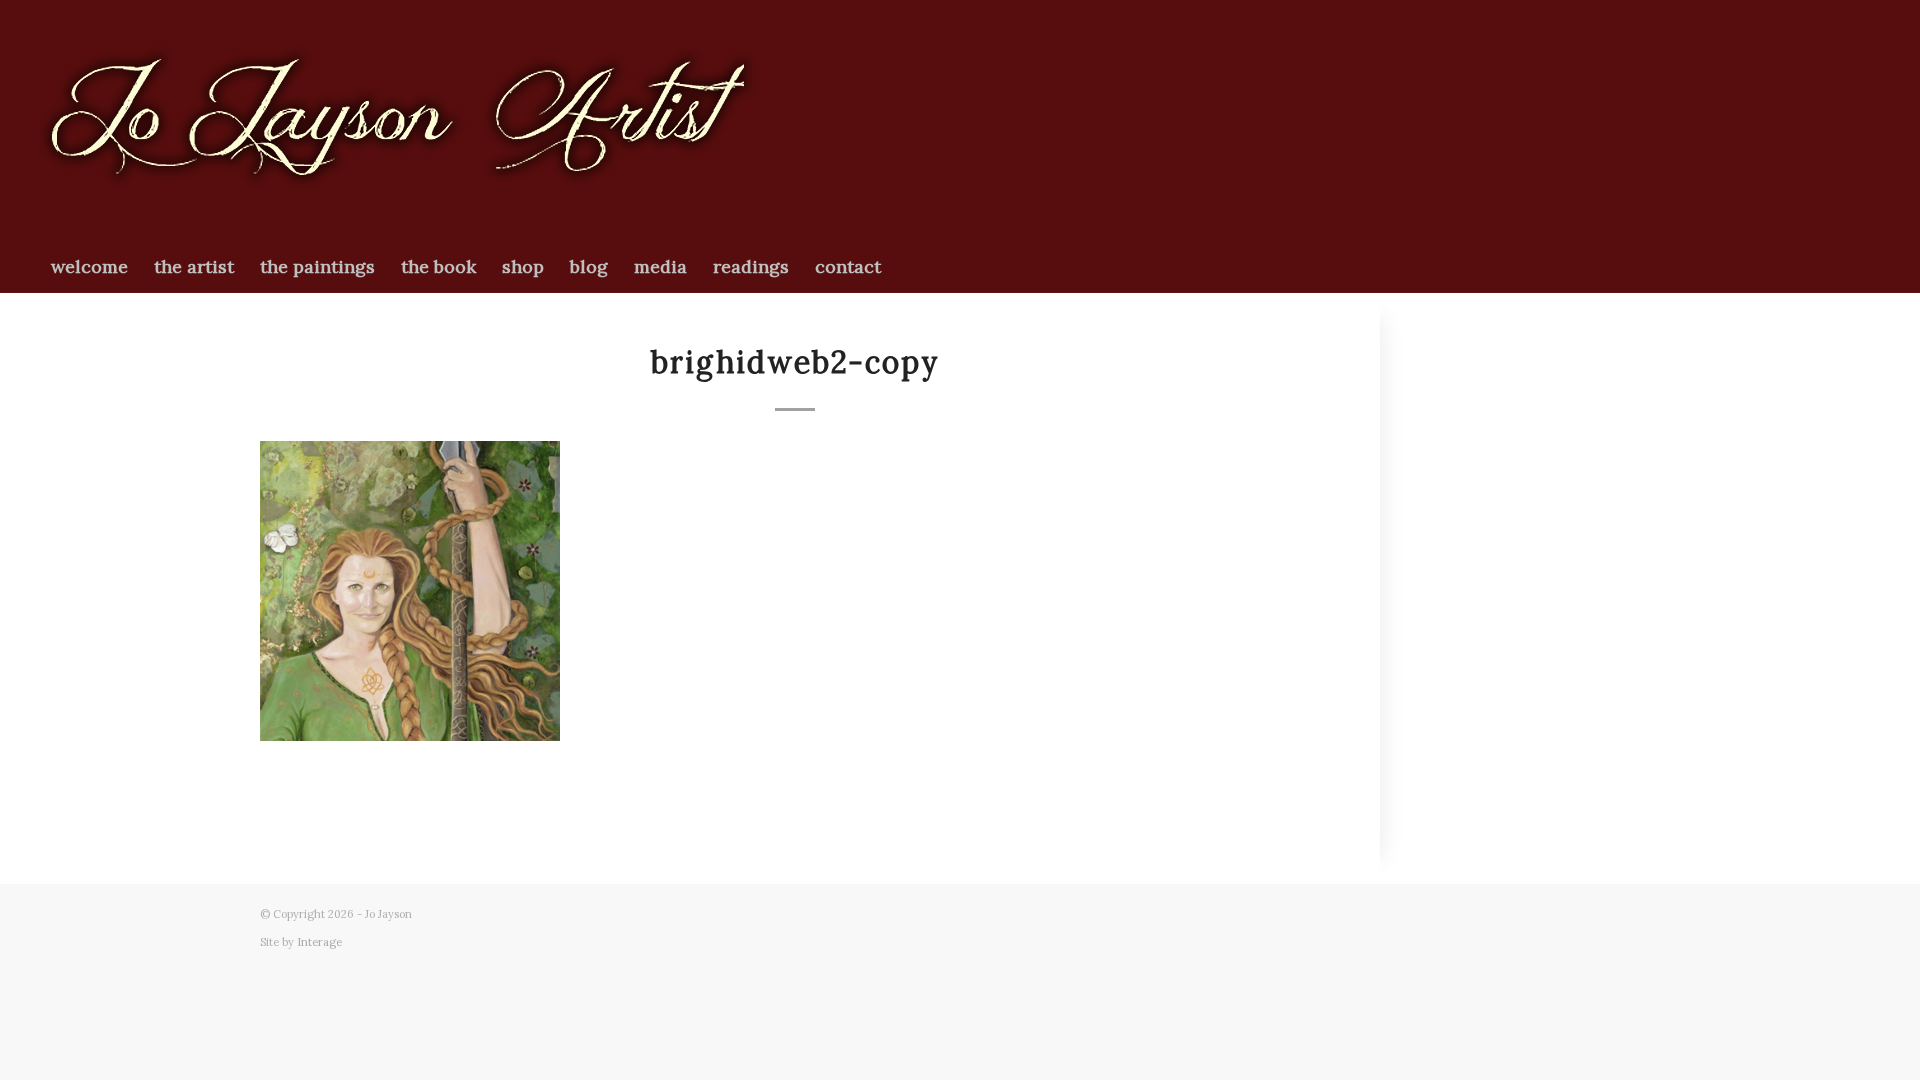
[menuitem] (89, 267)
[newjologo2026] (398, 121)
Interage (319, 942)
